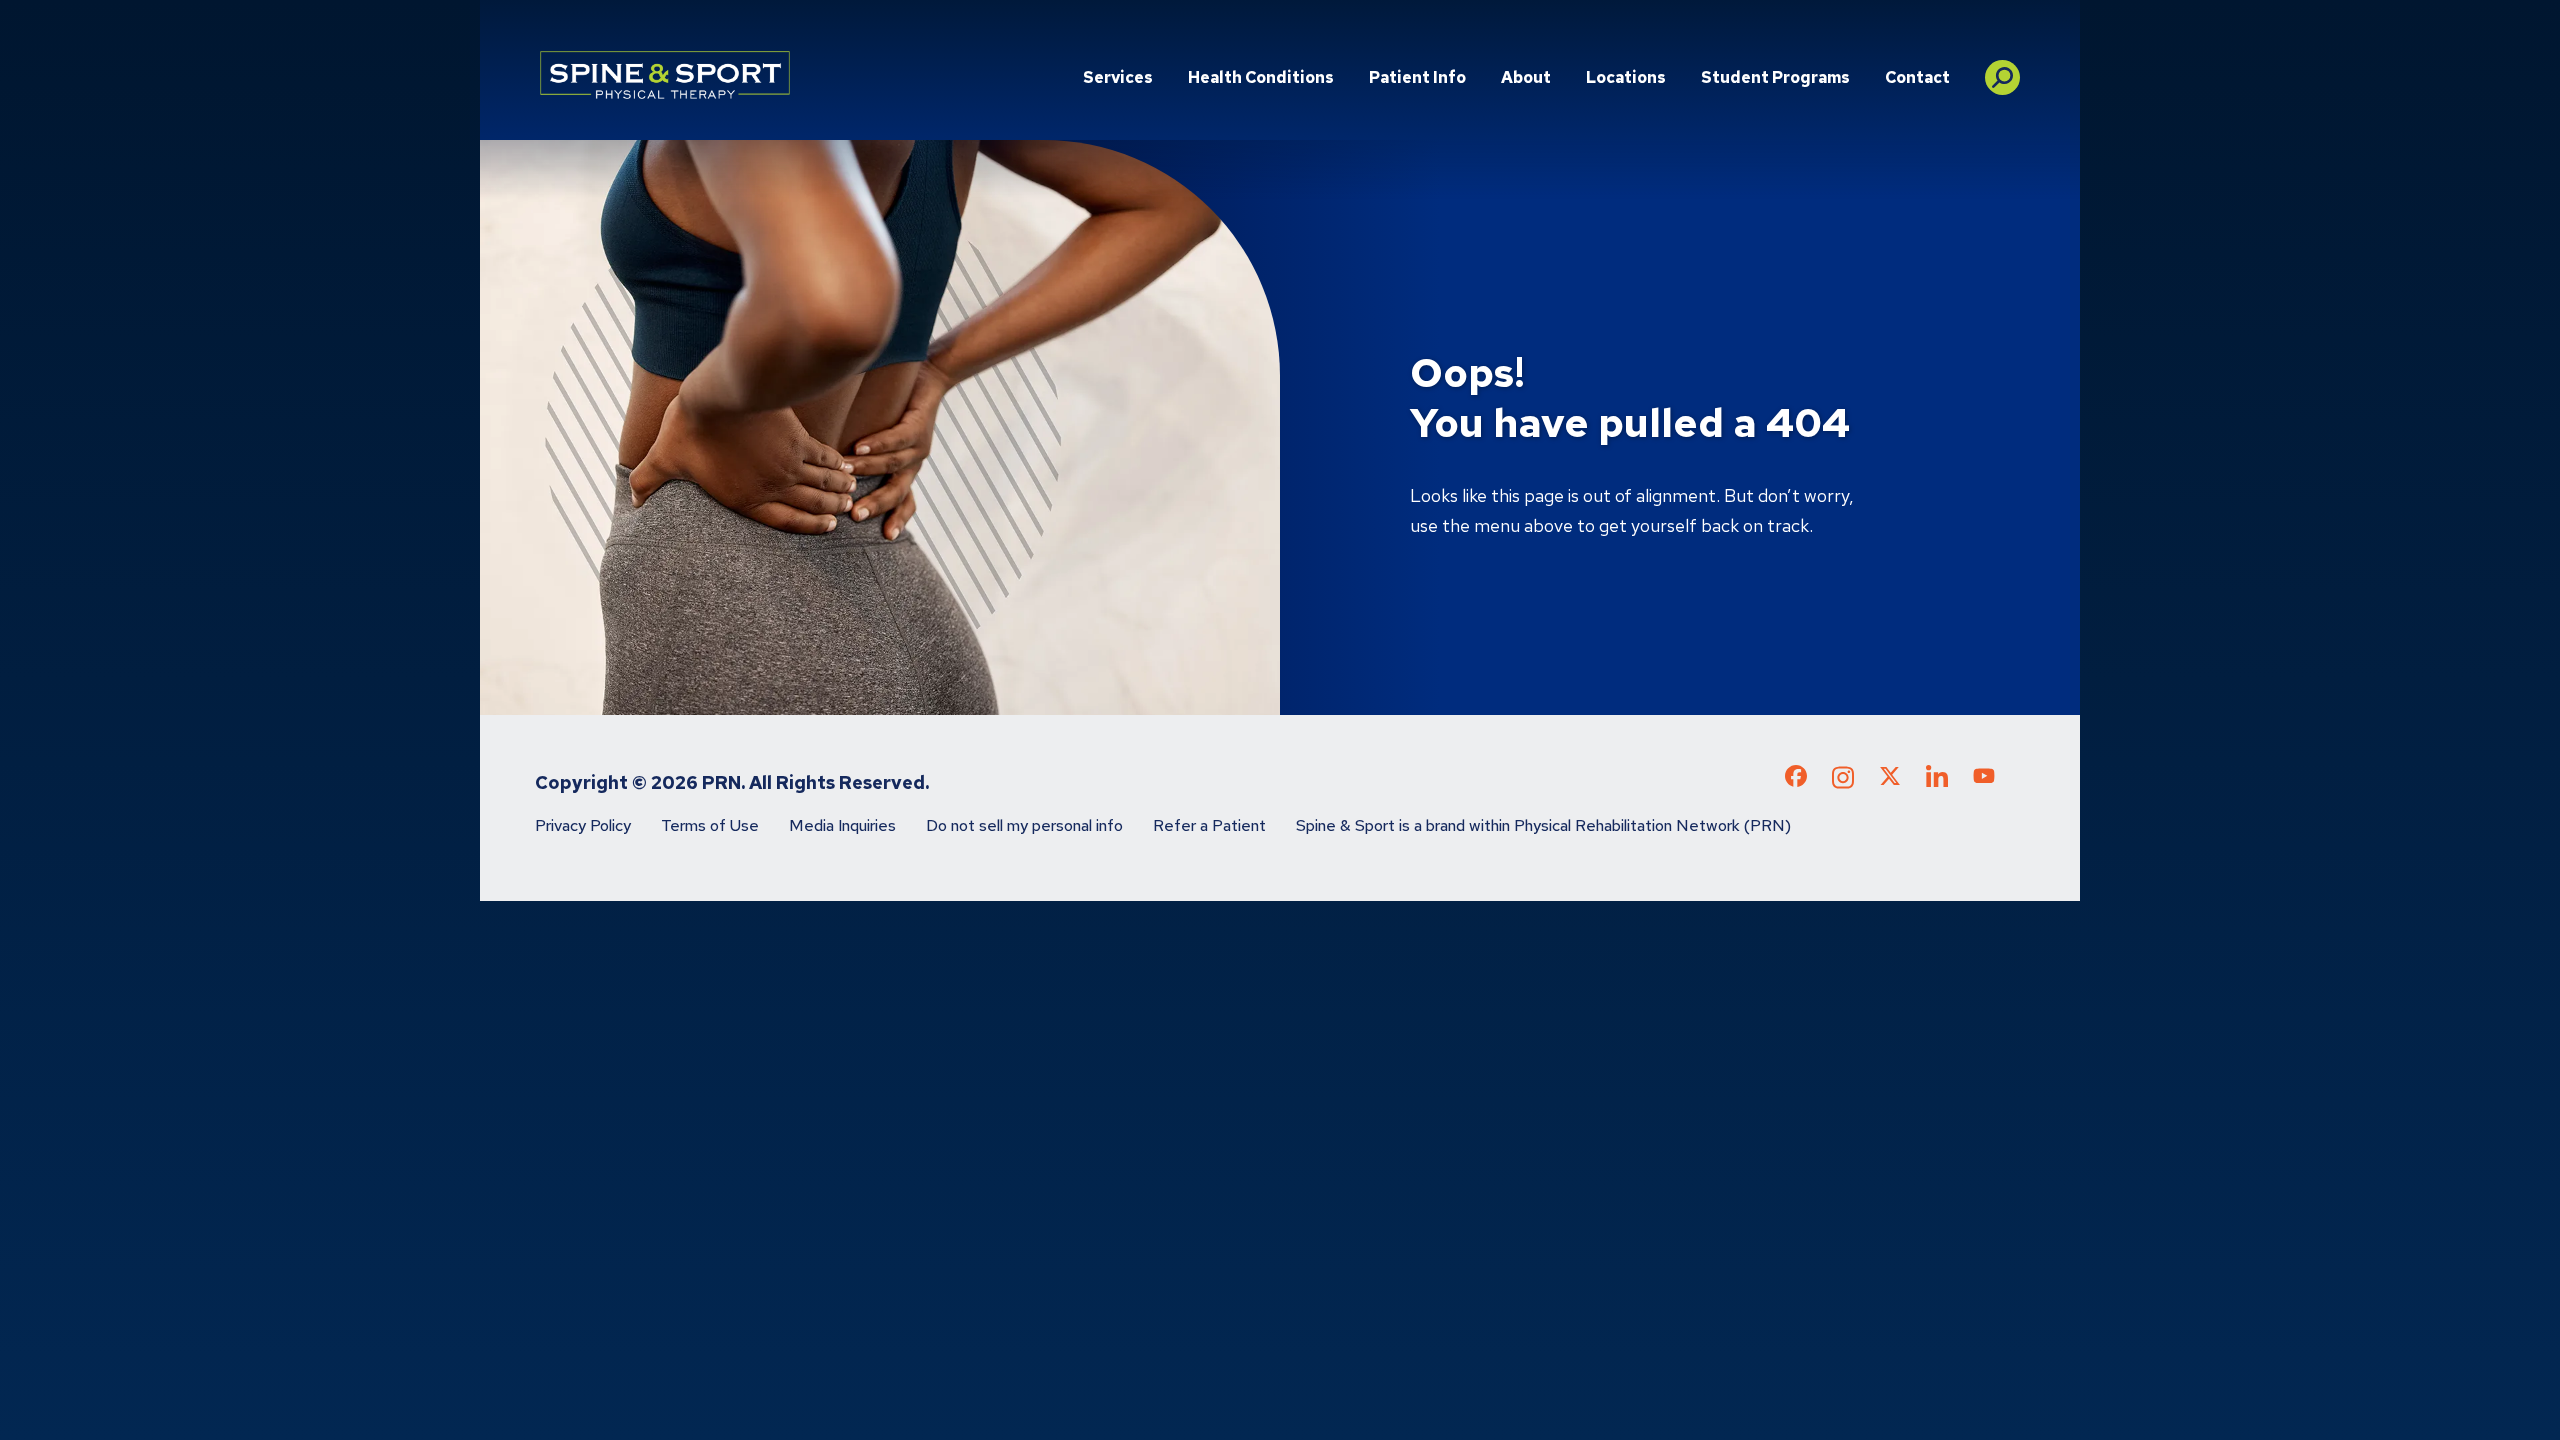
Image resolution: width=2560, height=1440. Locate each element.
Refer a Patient (1209, 825)
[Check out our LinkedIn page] (1937, 783)
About (1526, 77)
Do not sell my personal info (1024, 825)
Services (1118, 77)
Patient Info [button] (1417, 77)
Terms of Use (710, 825)
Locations (1626, 77)
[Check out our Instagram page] (1843, 783)
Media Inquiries (842, 825)
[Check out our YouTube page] (1984, 779)
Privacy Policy (583, 825)
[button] (2002, 70)
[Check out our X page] (1890, 780)
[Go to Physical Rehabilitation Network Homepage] (665, 75)
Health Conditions (1261, 77)
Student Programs (1775, 77)
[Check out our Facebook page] (1796, 780)
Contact (1917, 77)
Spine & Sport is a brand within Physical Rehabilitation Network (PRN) (1543, 825)
